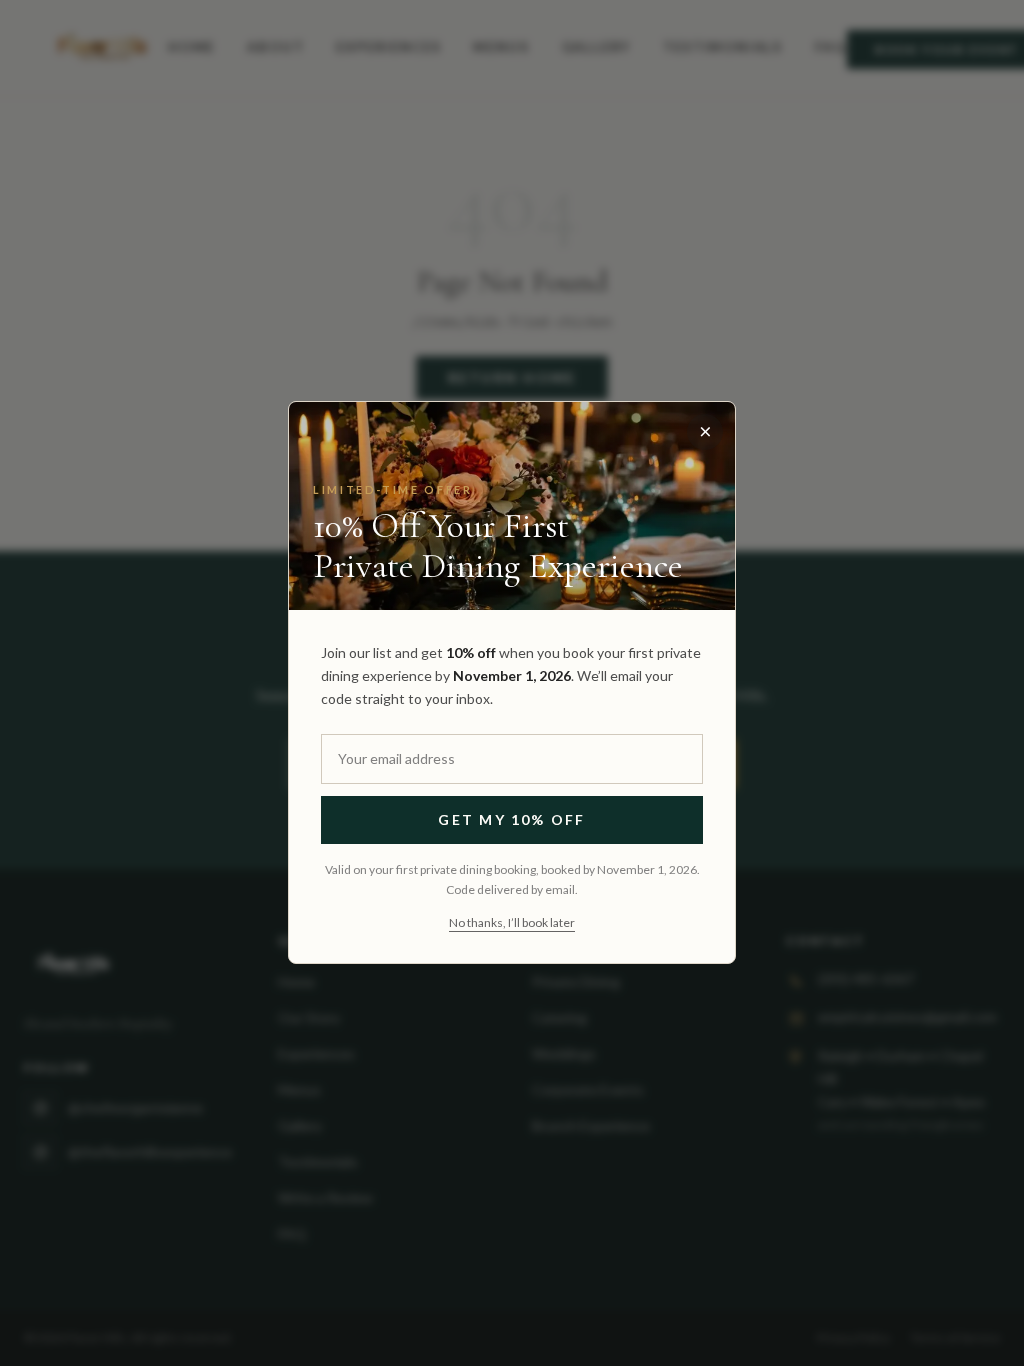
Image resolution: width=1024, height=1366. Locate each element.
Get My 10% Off (511, 820)
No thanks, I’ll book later (512, 923)
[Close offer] (705, 432)
